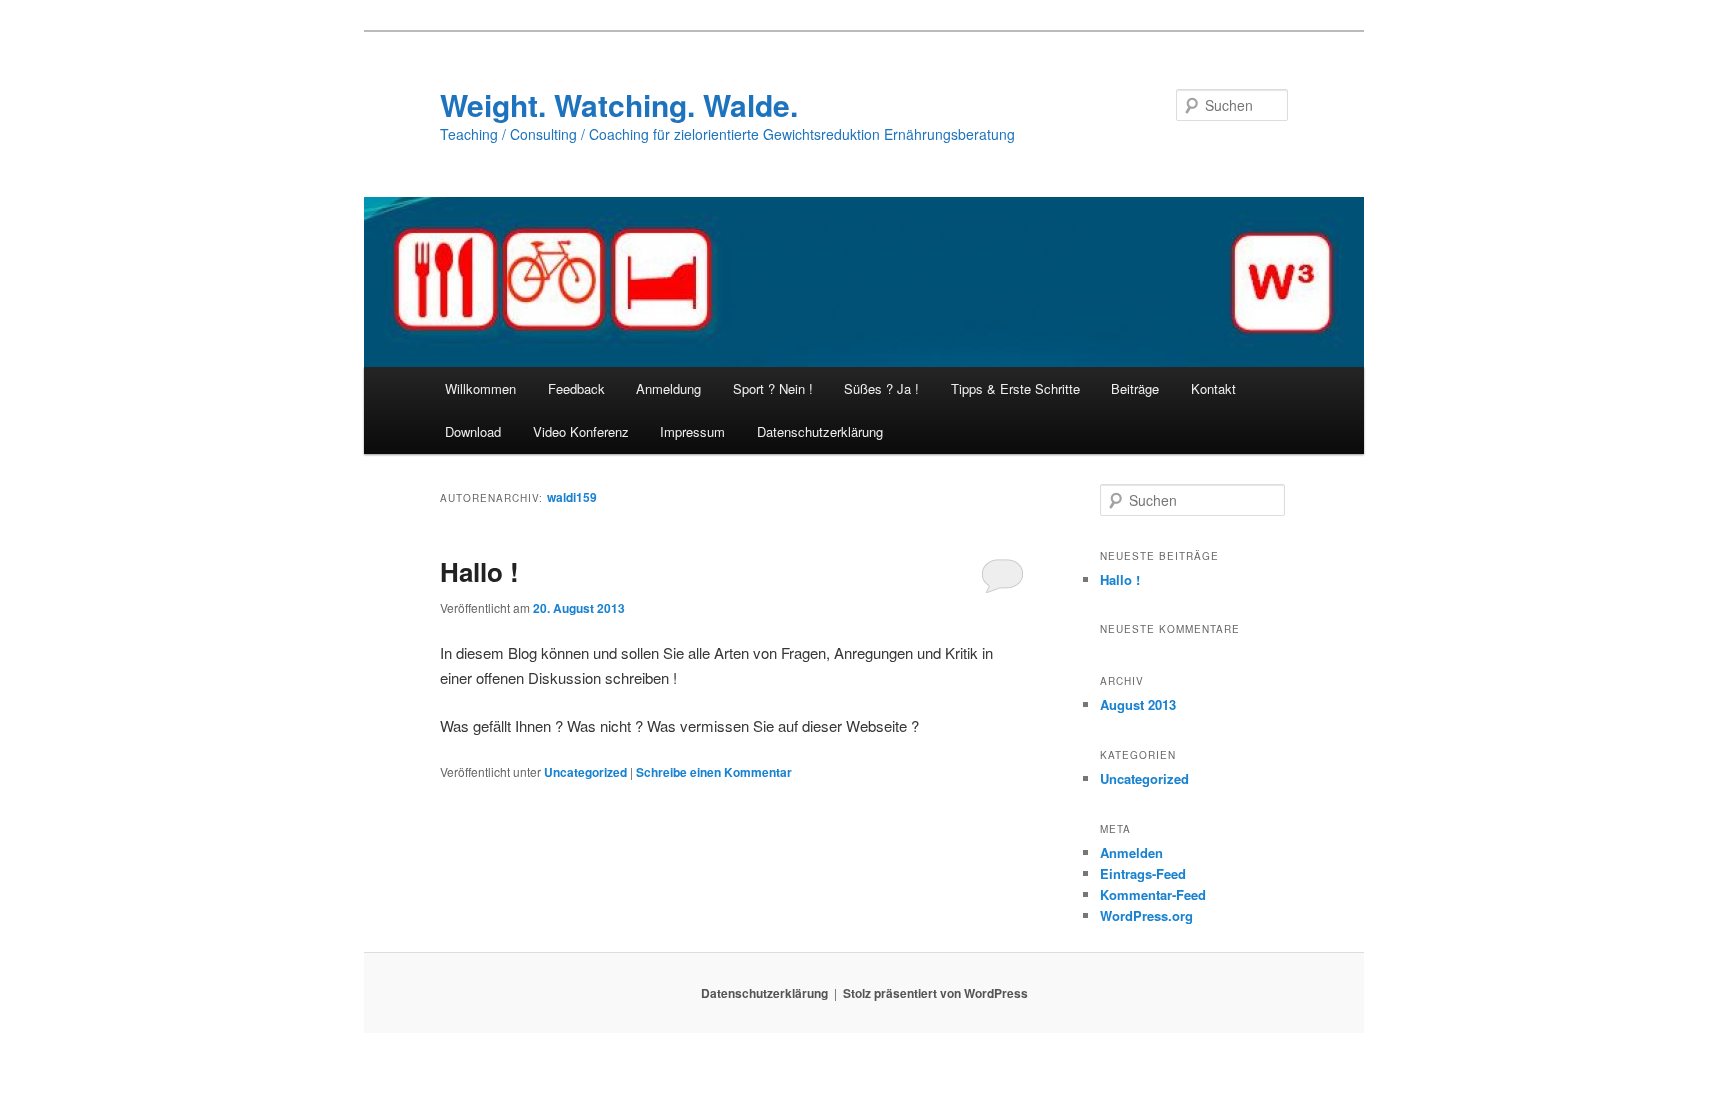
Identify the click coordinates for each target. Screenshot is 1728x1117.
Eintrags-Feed (1143, 873)
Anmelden (1131, 852)
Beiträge (1135, 388)
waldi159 (572, 497)
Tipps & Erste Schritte (1015, 388)
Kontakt (1213, 388)
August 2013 (1138, 704)
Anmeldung (668, 388)
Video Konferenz (581, 431)
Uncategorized (585, 772)
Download (473, 431)
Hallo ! (479, 571)
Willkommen (480, 388)
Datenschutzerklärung (820, 431)
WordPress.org (1146, 915)
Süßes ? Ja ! (881, 388)
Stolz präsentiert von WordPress (935, 993)
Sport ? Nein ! (773, 388)
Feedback (576, 388)
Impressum (692, 431)
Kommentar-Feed (1153, 894)
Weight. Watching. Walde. (619, 104)
